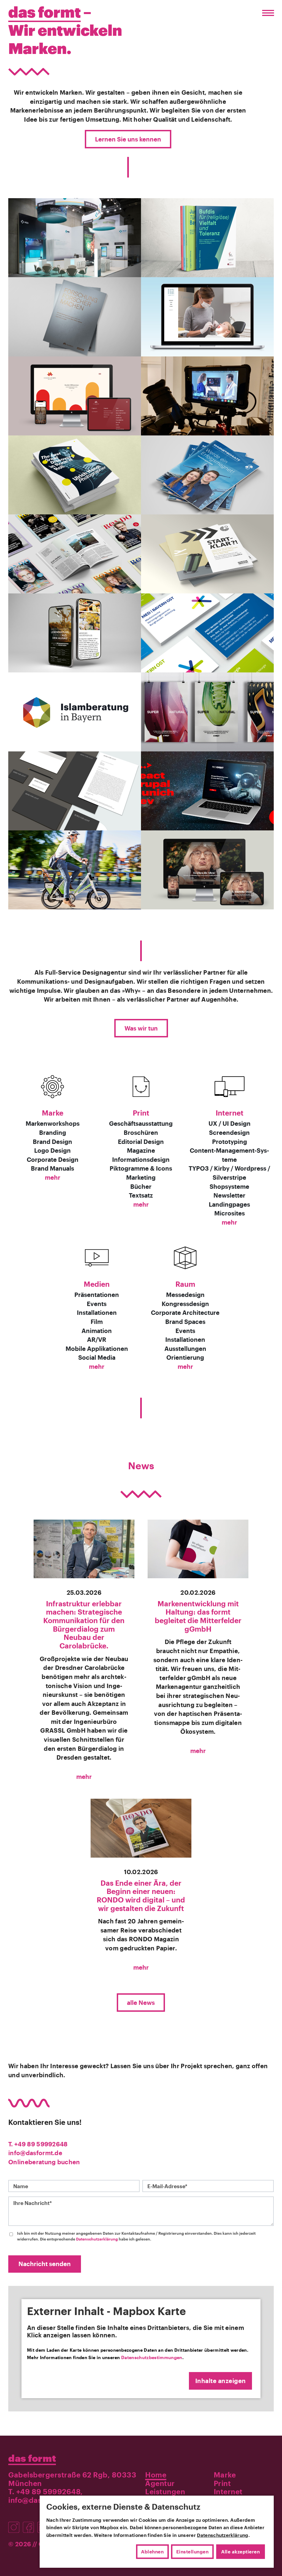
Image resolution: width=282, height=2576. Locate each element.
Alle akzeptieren (240, 2552)
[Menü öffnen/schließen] (267, 13)
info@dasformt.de (35, 2153)
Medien (97, 1284)
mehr (53, 1177)
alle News (141, 2003)
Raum (185, 1284)
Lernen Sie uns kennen (128, 139)
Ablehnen (152, 2552)
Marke (53, 1113)
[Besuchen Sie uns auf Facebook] (30, 2524)
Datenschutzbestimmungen (152, 2357)
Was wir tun (141, 1028)
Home (156, 2475)
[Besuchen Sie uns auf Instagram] (16, 2524)
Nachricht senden (45, 2264)
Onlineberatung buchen (44, 2162)
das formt (32, 2458)
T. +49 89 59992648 (38, 2144)
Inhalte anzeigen (221, 2381)
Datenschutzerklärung (97, 2239)
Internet (230, 1113)
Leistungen (165, 2492)
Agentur (160, 2483)
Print (141, 1113)
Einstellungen (192, 2552)
